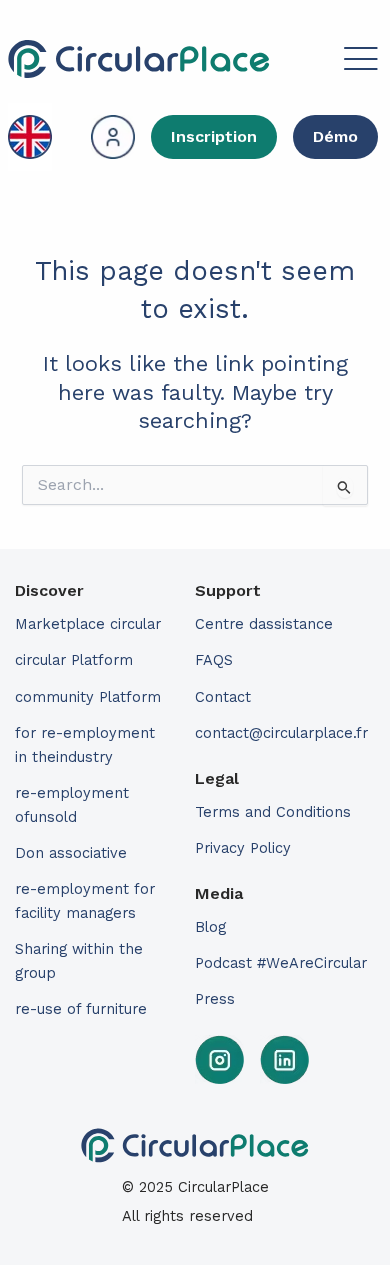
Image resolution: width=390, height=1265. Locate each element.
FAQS (214, 660)
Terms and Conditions (273, 812)
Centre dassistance (264, 624)
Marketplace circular (88, 624)
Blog (210, 927)
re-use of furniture (81, 1009)
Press (215, 999)
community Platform (88, 697)
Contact (223, 697)
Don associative (71, 853)
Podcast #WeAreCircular (281, 963)
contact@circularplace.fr (281, 733)
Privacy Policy (243, 848)
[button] (326, 62)
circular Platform (74, 660)
